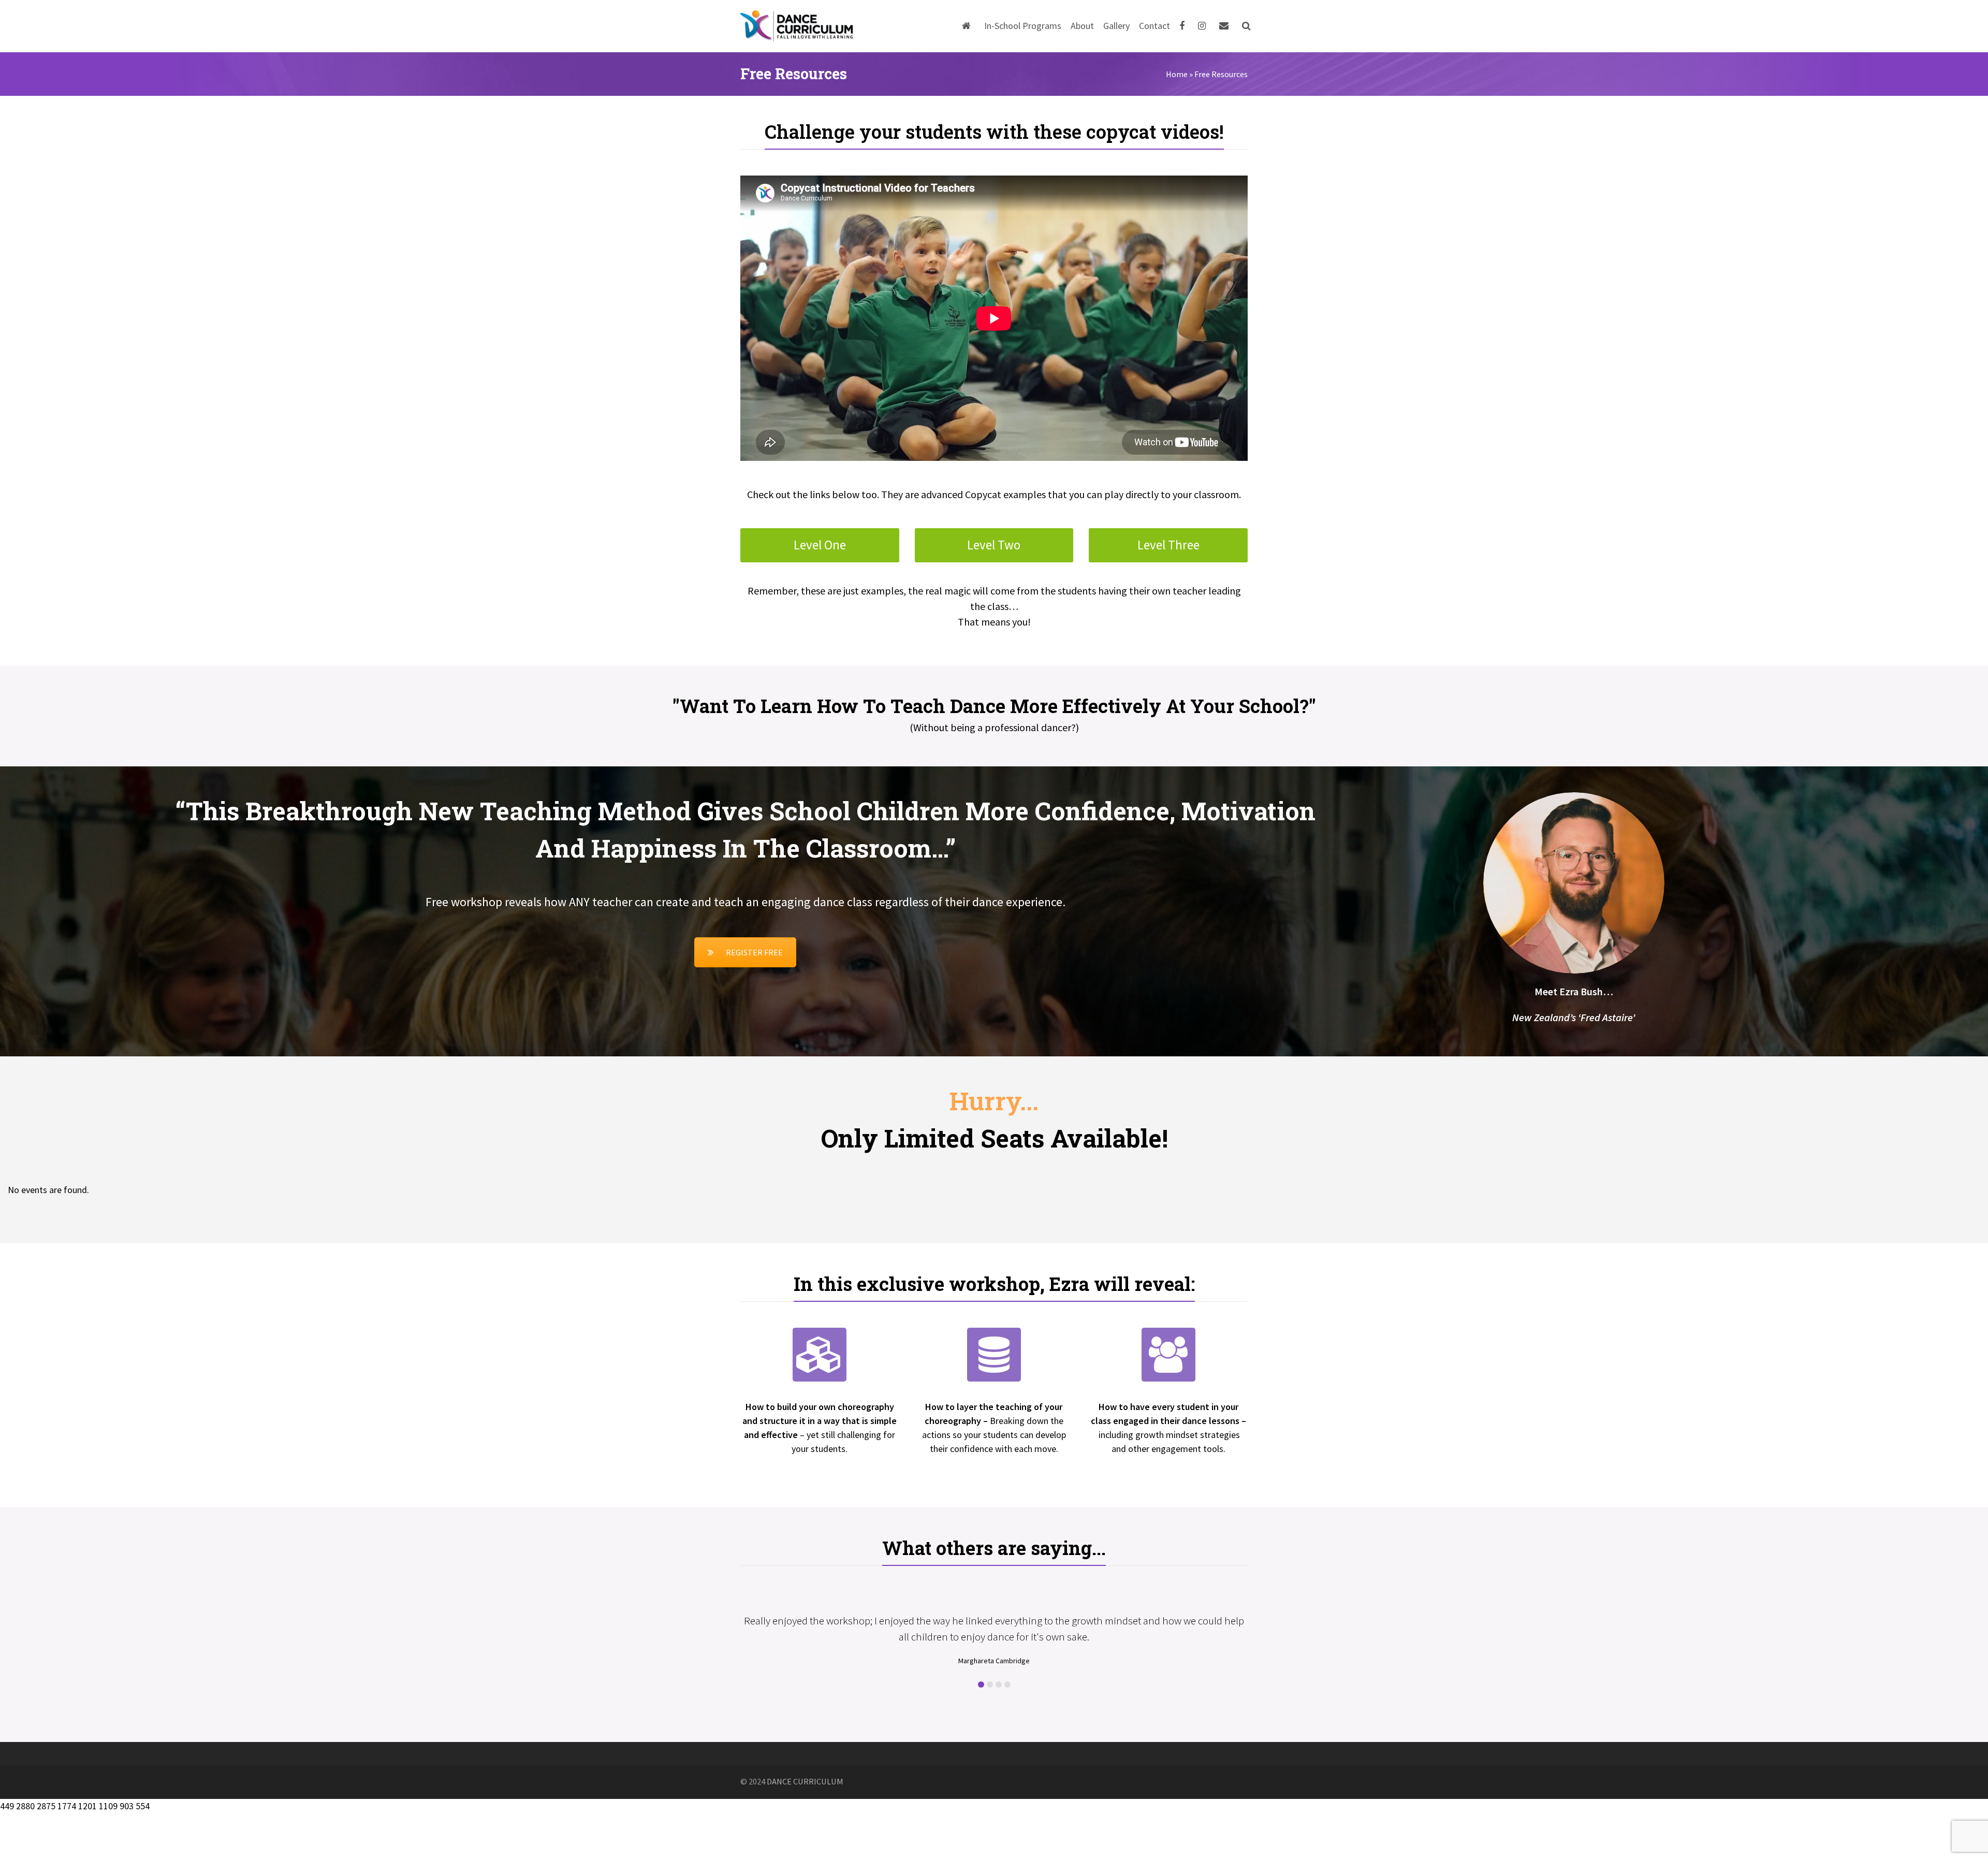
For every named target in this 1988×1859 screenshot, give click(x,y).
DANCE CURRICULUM (805, 1828)
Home (1177, 74)
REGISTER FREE (754, 952)
